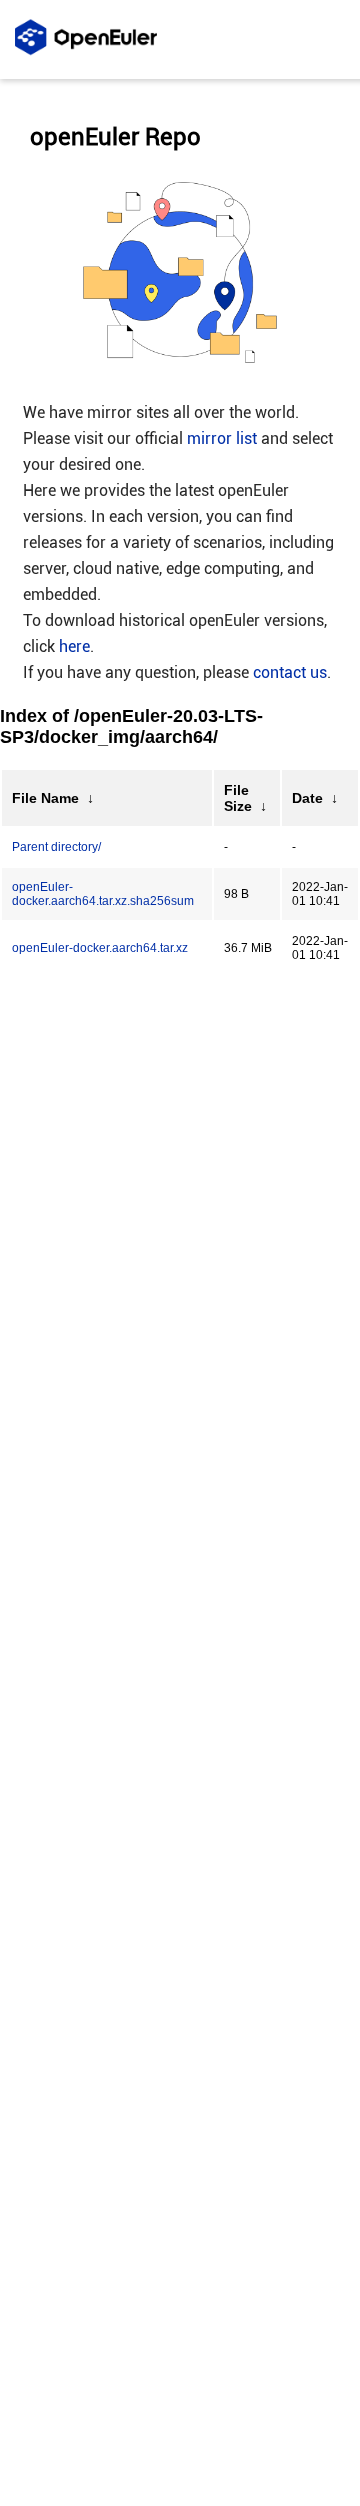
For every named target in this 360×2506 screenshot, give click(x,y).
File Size (238, 798)
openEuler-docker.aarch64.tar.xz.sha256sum (103, 894)
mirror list (222, 438)
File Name (45, 798)
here (74, 646)
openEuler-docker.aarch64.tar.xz (100, 948)
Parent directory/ (56, 847)
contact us (290, 672)
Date (307, 798)
